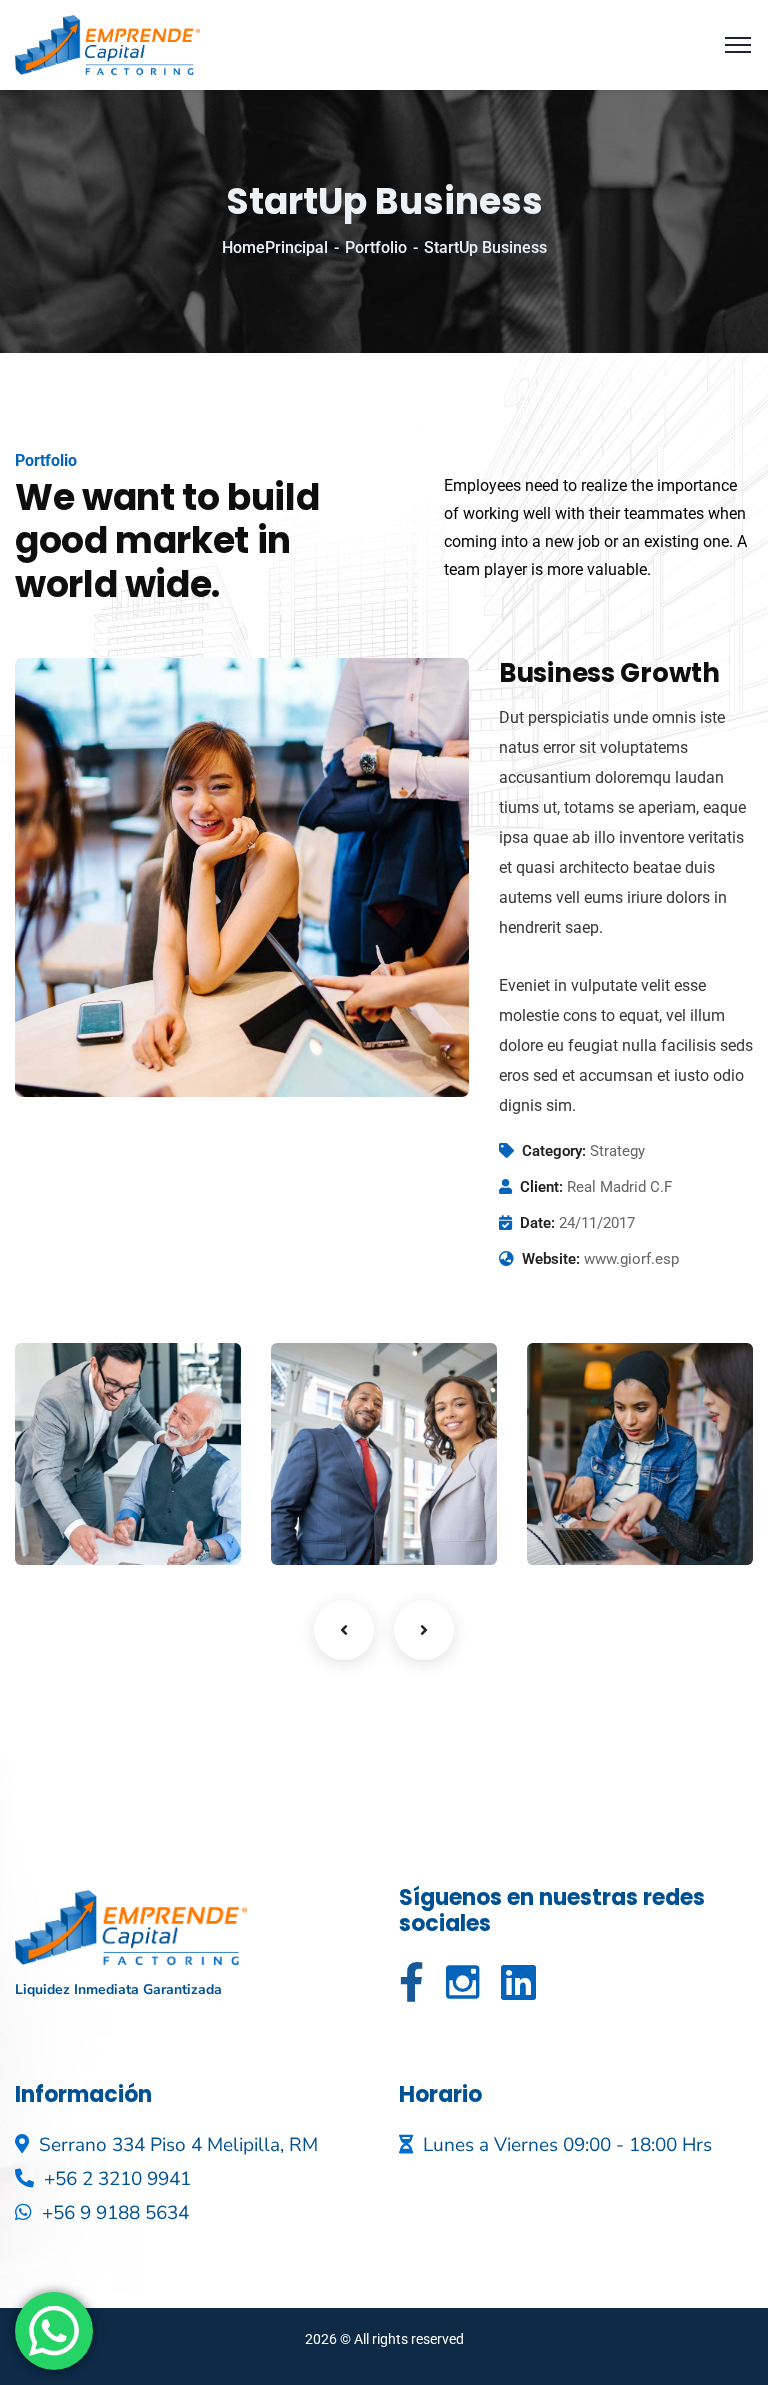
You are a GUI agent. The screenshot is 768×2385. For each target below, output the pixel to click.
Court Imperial (595, 1483)
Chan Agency (80, 1483)
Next (424, 1630)
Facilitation (600, 1524)
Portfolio (376, 247)
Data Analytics (345, 1483)
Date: (537, 1223)
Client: (541, 1187)
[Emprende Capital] (107, 43)
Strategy (334, 1524)
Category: (554, 1151)
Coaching (81, 1524)
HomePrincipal (275, 247)
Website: (551, 1259)
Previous (344, 1630)
